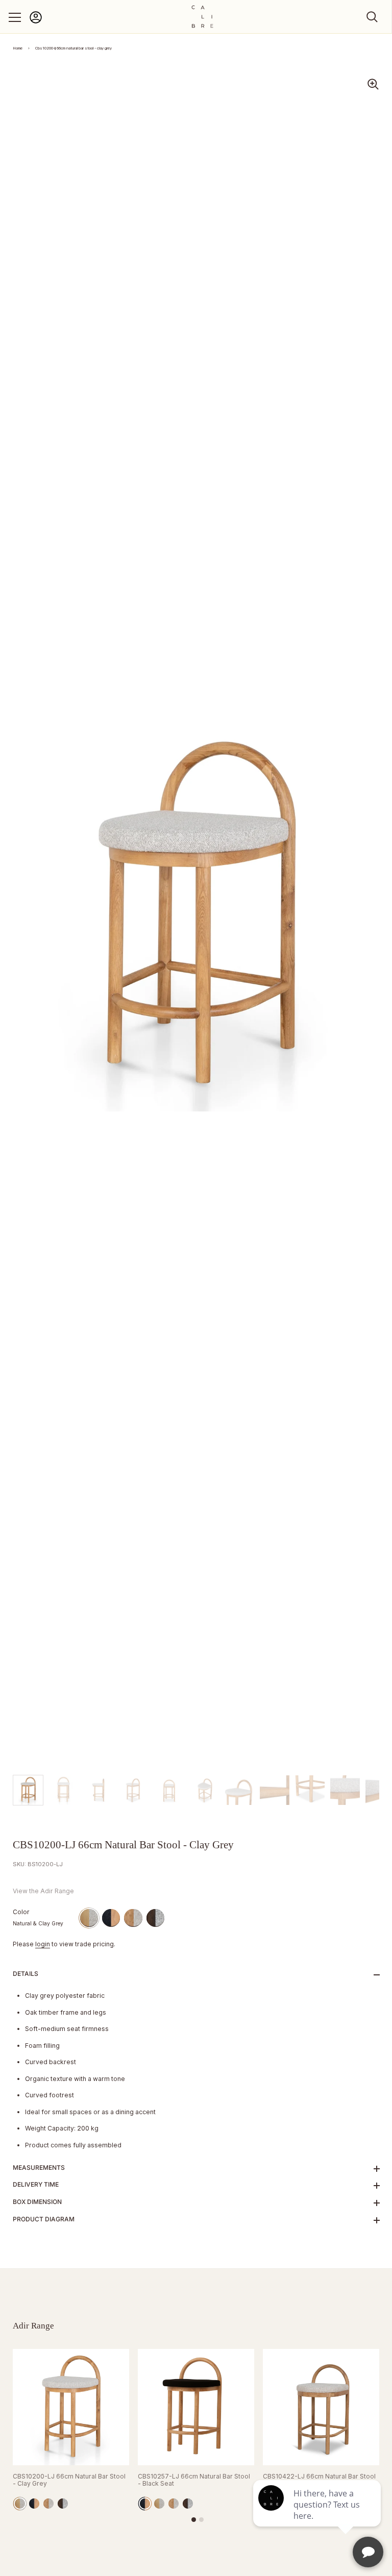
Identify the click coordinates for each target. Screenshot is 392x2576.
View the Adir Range (43, 1891)
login (43, 1944)
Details (26, 1974)
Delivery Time (36, 2184)
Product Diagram (44, 2219)
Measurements (39, 2168)
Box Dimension (37, 2202)
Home (18, 48)
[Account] (36, 22)
